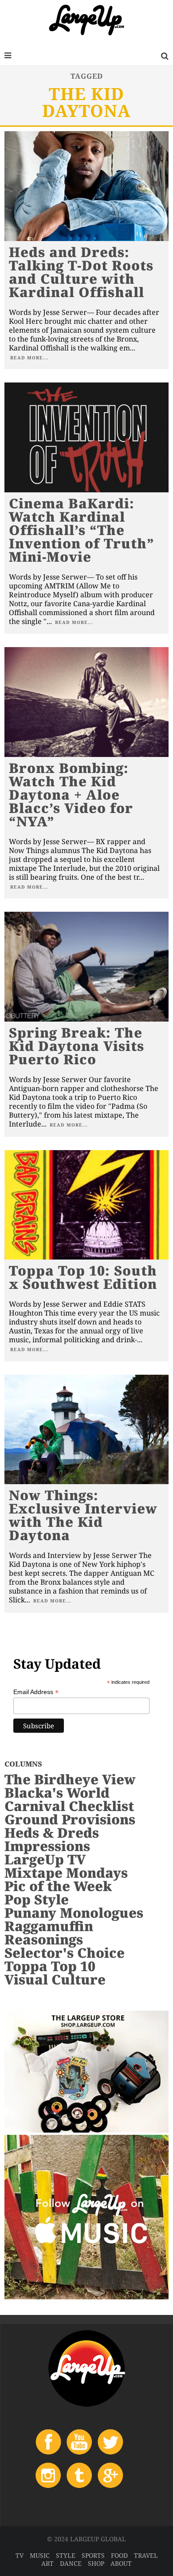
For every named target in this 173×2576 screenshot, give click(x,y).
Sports (93, 2555)
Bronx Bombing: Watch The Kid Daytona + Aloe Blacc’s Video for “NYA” (71, 795)
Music (40, 2555)
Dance (71, 2563)
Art (47, 2563)
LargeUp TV (45, 1859)
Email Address (36, 1692)
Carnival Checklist (69, 1806)
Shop (96, 2563)
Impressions (47, 1846)
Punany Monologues (74, 1913)
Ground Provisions (70, 1819)
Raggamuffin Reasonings (49, 1933)
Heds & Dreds (52, 1833)
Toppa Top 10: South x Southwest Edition (83, 1277)
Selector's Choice (65, 1953)
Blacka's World (57, 1793)
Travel (146, 2555)
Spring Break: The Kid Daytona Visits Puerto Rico (77, 1046)
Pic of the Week (58, 1886)
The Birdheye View (70, 1779)
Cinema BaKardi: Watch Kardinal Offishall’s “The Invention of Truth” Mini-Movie (82, 530)
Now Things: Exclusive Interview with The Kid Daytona (83, 1515)
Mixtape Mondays (66, 1873)
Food (119, 2555)
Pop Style (37, 1899)
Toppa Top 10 (50, 1966)
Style (66, 2555)
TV (20, 2555)
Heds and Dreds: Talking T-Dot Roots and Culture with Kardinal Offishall (81, 272)
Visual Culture (55, 1979)
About (121, 2563)
